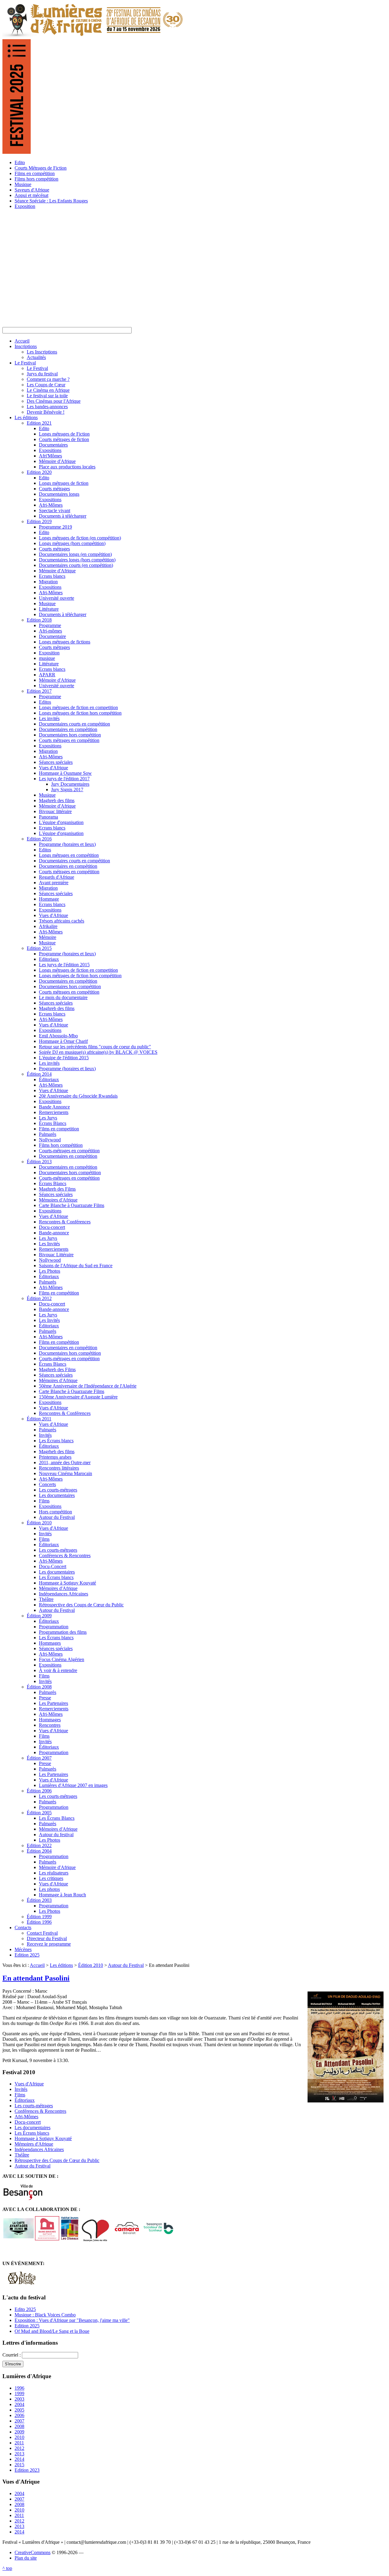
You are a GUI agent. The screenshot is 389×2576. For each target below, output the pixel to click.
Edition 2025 (27, 2326)
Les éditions (61, 1965)
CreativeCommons (33, 2552)
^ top (7, 2568)
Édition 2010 (91, 1965)
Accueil (37, 1965)
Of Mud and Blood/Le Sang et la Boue (52, 2331)
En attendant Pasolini (36, 1978)
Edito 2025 (25, 2309)
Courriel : (12, 2355)
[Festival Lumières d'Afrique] (93, 36)
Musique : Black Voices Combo (45, 2315)
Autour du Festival (126, 1965)
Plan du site (26, 2558)
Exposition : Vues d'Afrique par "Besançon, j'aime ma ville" (72, 2320)
